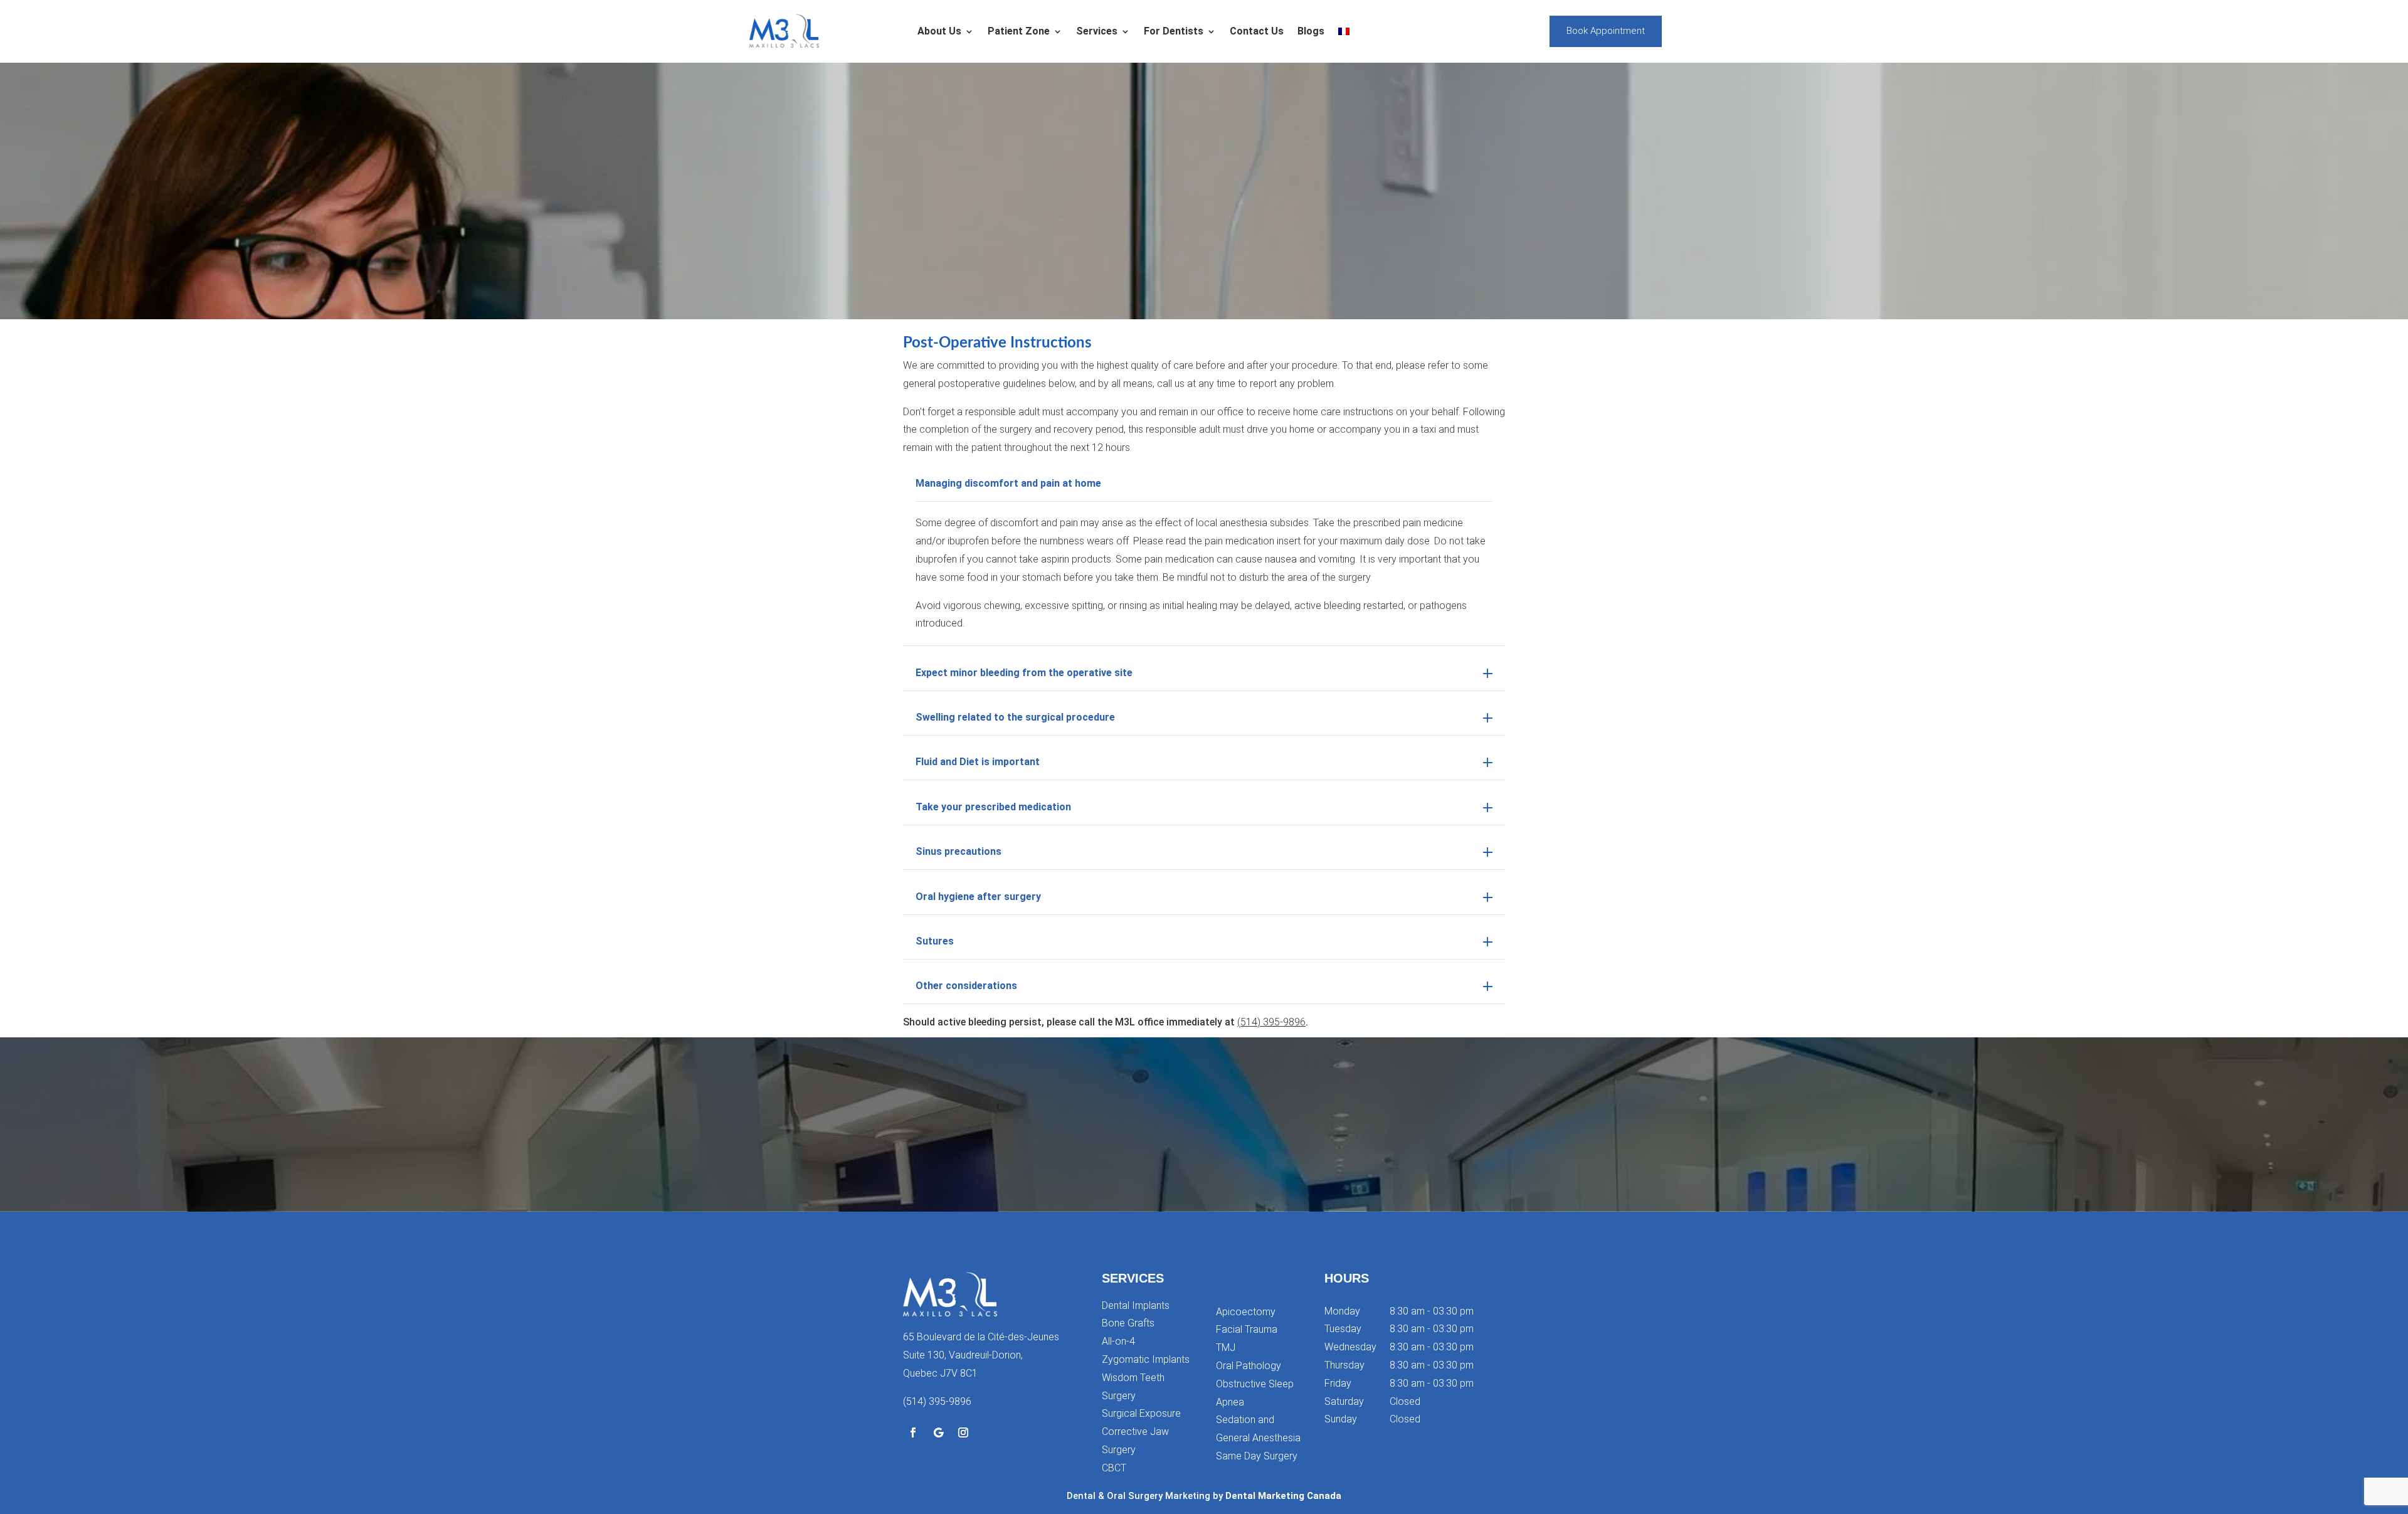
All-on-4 (1118, 1341)
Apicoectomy (1246, 1312)
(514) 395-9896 (1271, 1022)
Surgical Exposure (1141, 1413)
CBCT (1114, 1468)
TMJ (1226, 1347)
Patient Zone (1019, 31)
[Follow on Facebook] (913, 1432)
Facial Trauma (1247, 1329)
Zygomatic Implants (1146, 1359)
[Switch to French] (1344, 31)
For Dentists (1174, 31)
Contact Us (1257, 31)
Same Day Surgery (1257, 1456)
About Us (939, 31)
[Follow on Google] (938, 1432)
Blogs (1311, 31)
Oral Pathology (1249, 1366)
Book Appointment (1606, 31)
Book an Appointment (1204, 1164)
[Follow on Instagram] (963, 1432)
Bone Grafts (1128, 1323)
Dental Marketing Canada (1283, 1496)
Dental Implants (1136, 1305)
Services (1097, 31)
